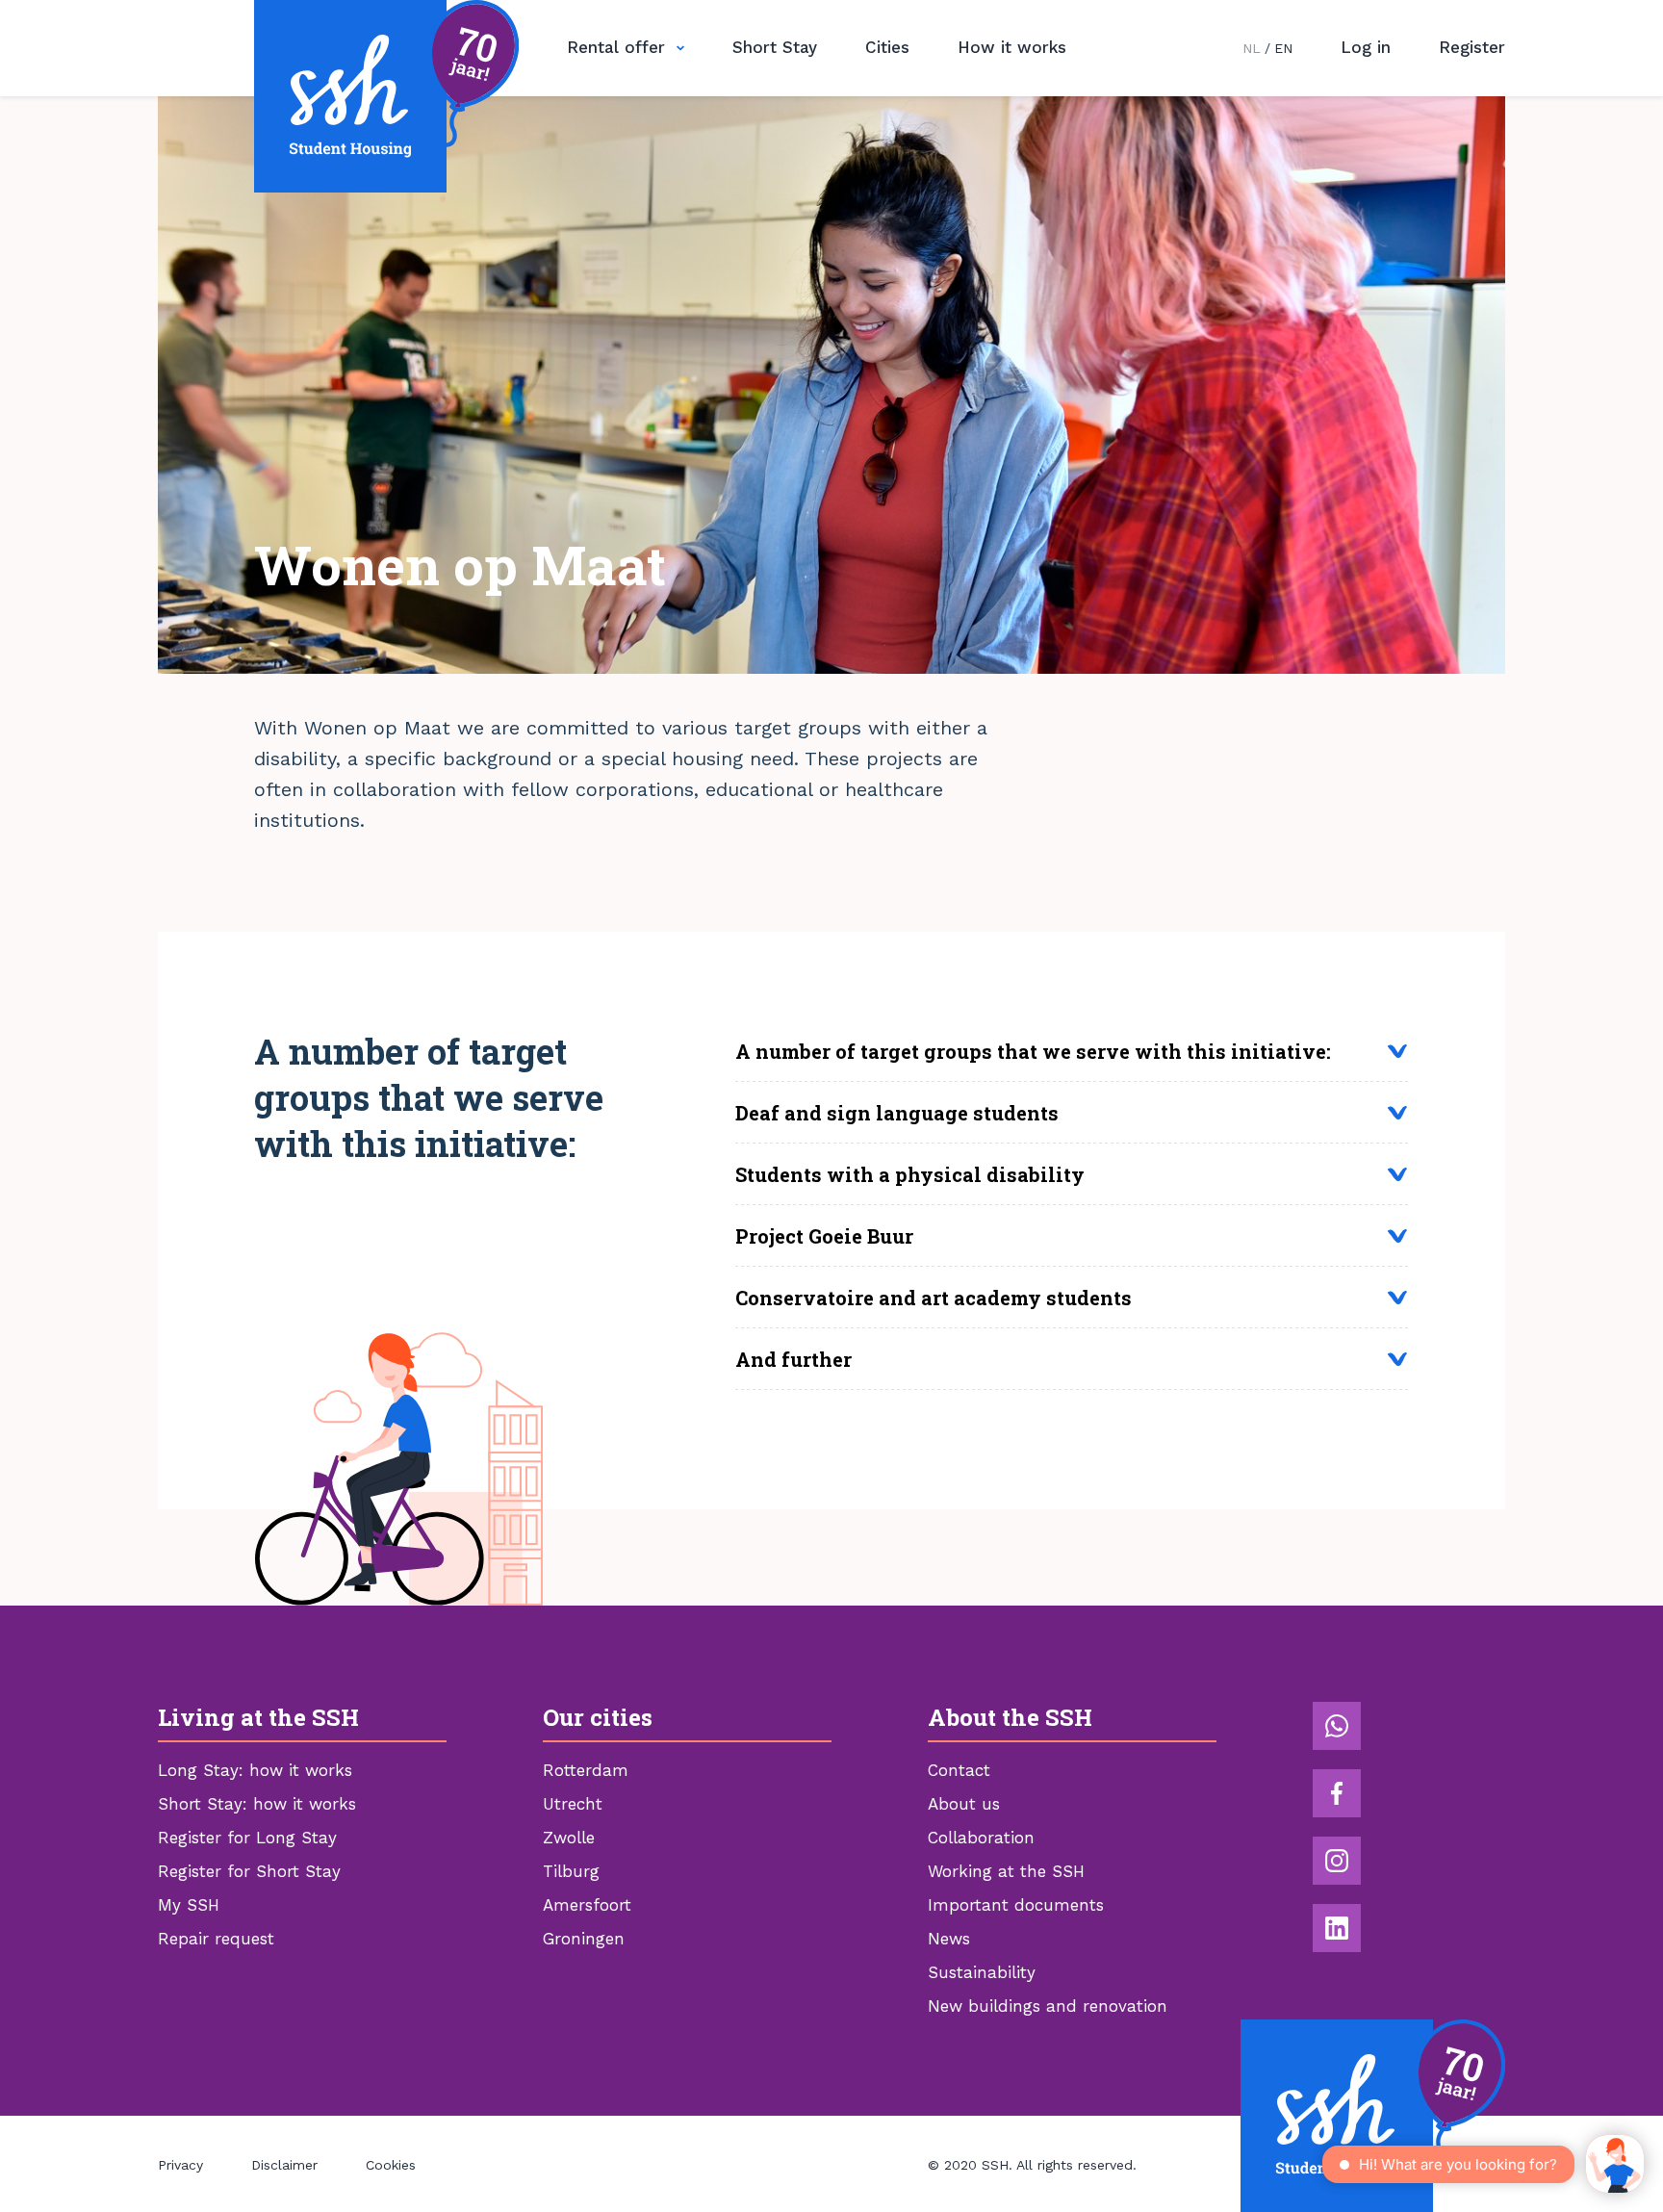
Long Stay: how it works (255, 1770)
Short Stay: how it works (257, 1804)
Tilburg (571, 1871)
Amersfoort (587, 1905)
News (949, 1939)
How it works (1012, 47)
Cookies (391, 2165)
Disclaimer (284, 2165)
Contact (959, 1770)
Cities (887, 47)
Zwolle (569, 1838)
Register (1472, 47)
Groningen (584, 1939)
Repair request (216, 1939)
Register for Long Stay (247, 1838)
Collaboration (981, 1838)
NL (1252, 48)
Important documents (1016, 1905)
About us (964, 1804)
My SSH (189, 1905)
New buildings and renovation (1048, 2006)
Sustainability (982, 1972)
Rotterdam (586, 1770)
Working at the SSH (1006, 1871)
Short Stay (775, 47)
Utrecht (573, 1804)
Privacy (180, 2165)
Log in (1366, 47)
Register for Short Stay (249, 1871)
